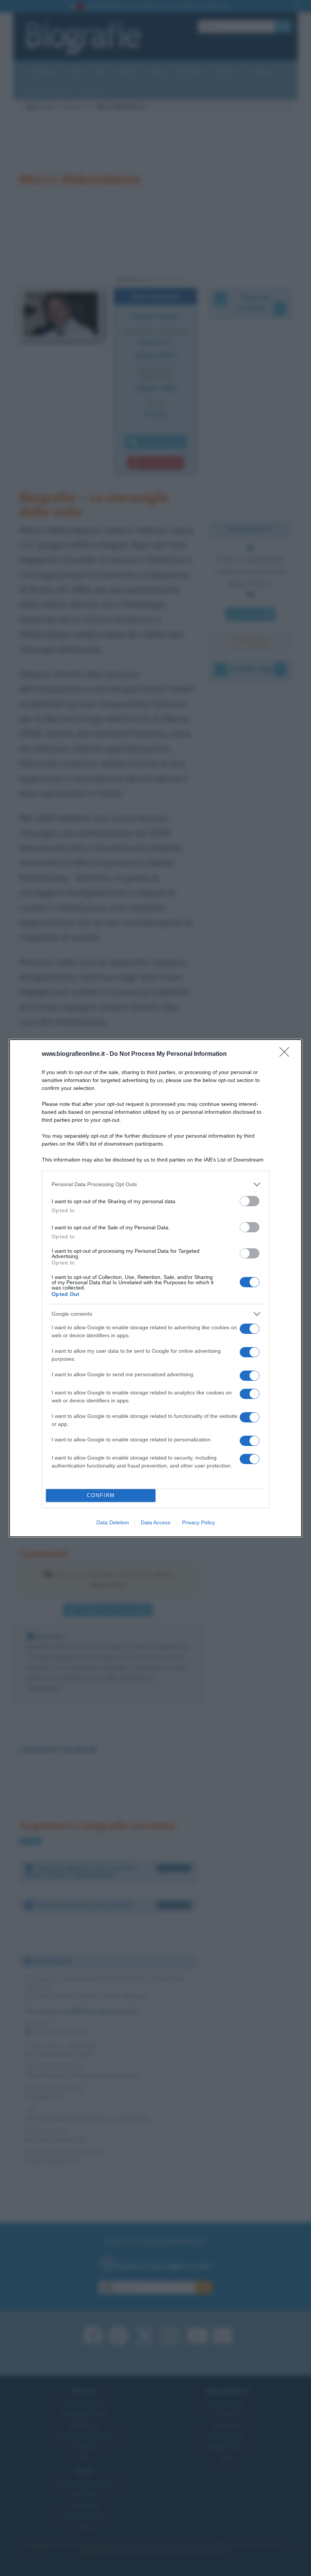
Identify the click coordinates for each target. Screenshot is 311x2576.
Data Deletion (113, 1522)
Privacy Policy (199, 1522)
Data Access (155, 1522)
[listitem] (155, 1184)
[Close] (287, 1054)
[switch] (250, 1201)
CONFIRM (101, 1495)
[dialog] (155, 1288)
